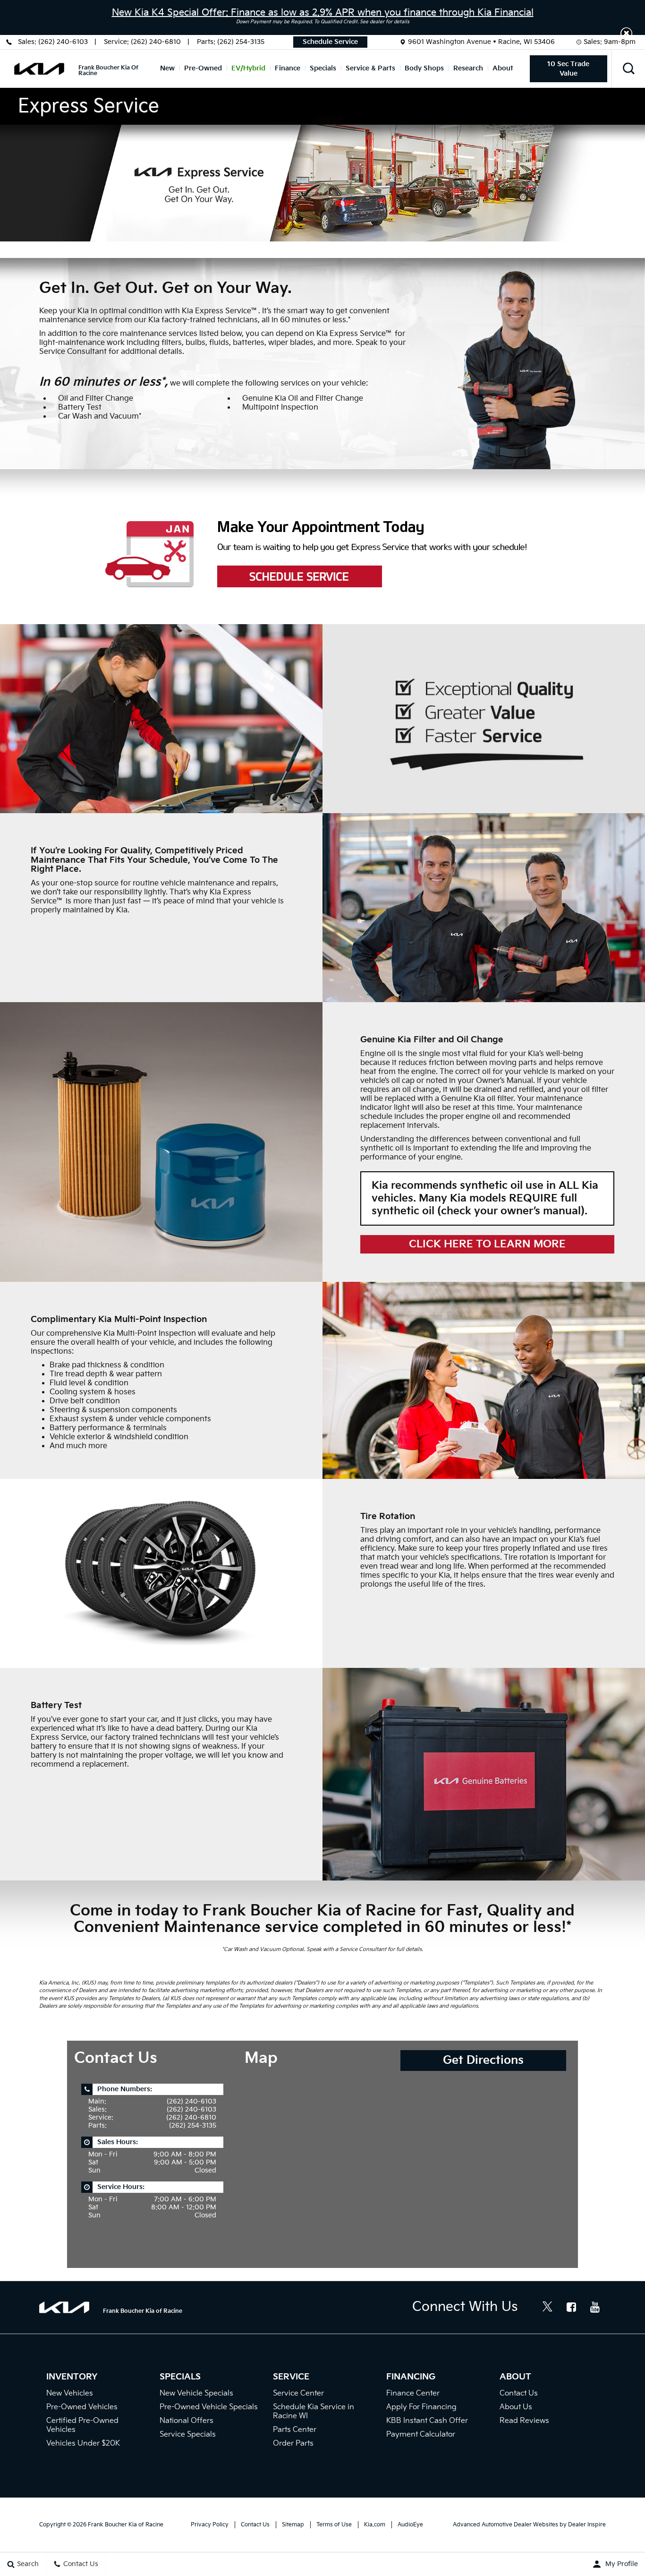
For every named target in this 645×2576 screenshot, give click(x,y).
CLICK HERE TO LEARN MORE (487, 1244)
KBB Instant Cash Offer (427, 2421)
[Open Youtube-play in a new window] (595, 2307)
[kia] (39, 69)
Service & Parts (370, 68)
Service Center (298, 2393)
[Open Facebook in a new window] (571, 2307)
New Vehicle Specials (196, 2393)
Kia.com (375, 2525)
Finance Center (413, 2393)
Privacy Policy (210, 2525)
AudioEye (410, 2525)
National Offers (187, 2421)
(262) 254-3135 (241, 42)
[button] (626, 33)
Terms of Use (334, 2525)
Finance (288, 68)
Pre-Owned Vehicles (82, 2407)
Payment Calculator (421, 2434)
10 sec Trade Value (568, 69)
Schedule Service (330, 42)
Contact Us (519, 2393)
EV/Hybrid (248, 68)
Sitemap (293, 2525)
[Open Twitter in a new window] (548, 2308)
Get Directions (483, 2060)
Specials (323, 68)
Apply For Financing (421, 2407)
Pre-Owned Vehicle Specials (209, 2407)
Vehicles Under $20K (83, 2443)
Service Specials (188, 2434)
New (167, 68)
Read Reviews (524, 2421)
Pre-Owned (203, 68)
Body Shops (424, 68)
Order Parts (293, 2443)
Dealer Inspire (587, 2525)
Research (468, 68)
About (503, 68)
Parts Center (295, 2430)
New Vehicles (70, 2393)
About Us (516, 2407)
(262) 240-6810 (156, 42)
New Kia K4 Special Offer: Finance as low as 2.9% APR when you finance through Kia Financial (323, 13)
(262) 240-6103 (63, 42)
